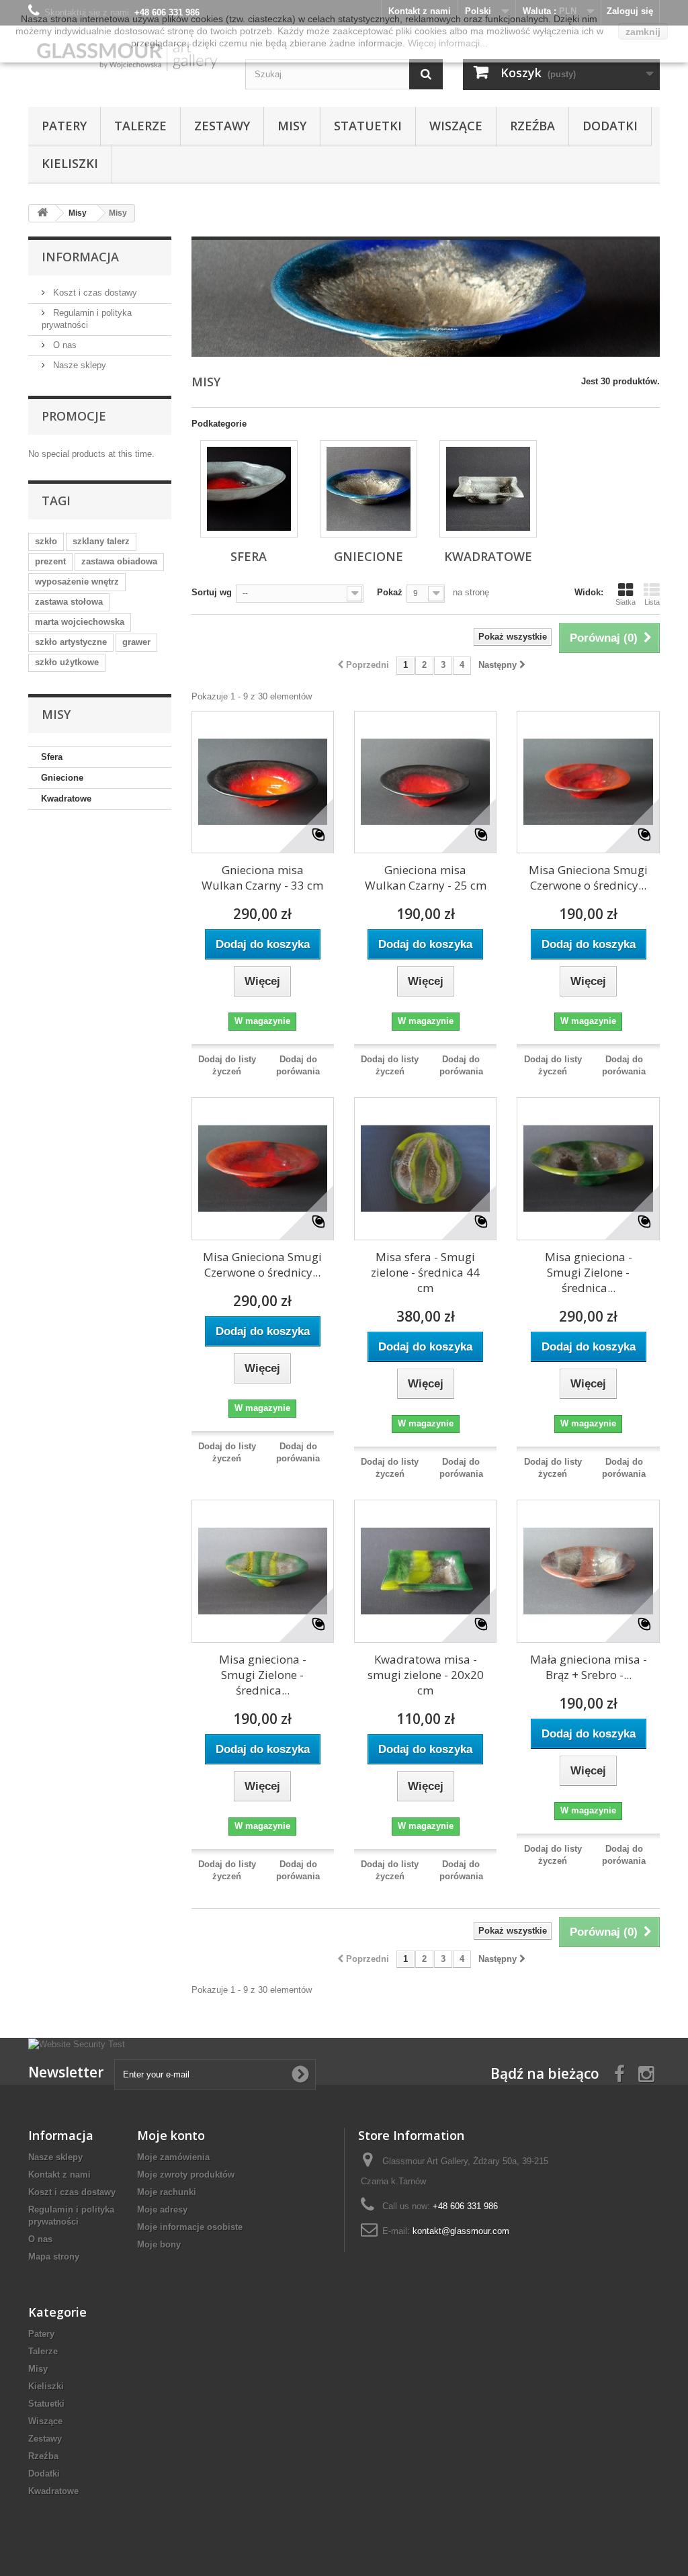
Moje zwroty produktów (186, 2175)
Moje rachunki (167, 2192)
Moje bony (159, 2244)
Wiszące (456, 126)
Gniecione (62, 778)
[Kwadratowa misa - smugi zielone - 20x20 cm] (425, 1571)
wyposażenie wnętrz (77, 582)
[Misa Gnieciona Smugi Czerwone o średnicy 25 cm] (588, 782)
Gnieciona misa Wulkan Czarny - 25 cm (426, 877)
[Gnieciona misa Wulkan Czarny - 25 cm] (425, 782)
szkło (46, 541)
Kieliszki (70, 163)
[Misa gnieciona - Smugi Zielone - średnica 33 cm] (588, 1168)
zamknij (643, 32)
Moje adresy (162, 2209)
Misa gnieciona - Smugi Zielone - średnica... (589, 1272)
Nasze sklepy (78, 365)
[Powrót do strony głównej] (42, 213)
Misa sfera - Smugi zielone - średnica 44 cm (425, 1272)
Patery (64, 126)
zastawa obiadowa (119, 561)
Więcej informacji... (448, 43)
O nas (63, 345)
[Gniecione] (369, 489)
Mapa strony (54, 2257)
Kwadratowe (66, 799)
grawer (136, 642)
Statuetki (368, 126)
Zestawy (222, 126)
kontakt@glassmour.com (461, 2231)
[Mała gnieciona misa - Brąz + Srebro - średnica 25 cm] (588, 1571)
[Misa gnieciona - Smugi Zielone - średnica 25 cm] (263, 1571)
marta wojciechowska (80, 622)
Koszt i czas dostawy (94, 293)
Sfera (52, 757)
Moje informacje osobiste (190, 2227)
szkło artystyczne (71, 642)
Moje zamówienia (173, 2157)
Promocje (74, 416)
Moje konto (171, 2135)
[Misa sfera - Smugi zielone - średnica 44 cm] (425, 1168)
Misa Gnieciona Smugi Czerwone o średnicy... (588, 877)
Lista (652, 602)
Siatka (626, 602)
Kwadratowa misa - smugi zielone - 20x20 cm (426, 1675)
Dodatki (610, 126)
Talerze (140, 126)
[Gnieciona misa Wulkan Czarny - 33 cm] (263, 782)
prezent (50, 561)
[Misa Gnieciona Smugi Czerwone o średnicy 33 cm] (263, 1168)
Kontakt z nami (59, 2175)
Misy (292, 126)
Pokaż (390, 592)
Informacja (80, 257)
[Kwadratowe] (488, 489)
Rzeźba (532, 126)
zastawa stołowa (69, 602)
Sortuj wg (212, 592)
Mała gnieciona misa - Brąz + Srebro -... (589, 1667)
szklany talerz (101, 541)
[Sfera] (249, 489)
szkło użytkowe (67, 662)
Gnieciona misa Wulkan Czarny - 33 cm (262, 877)
